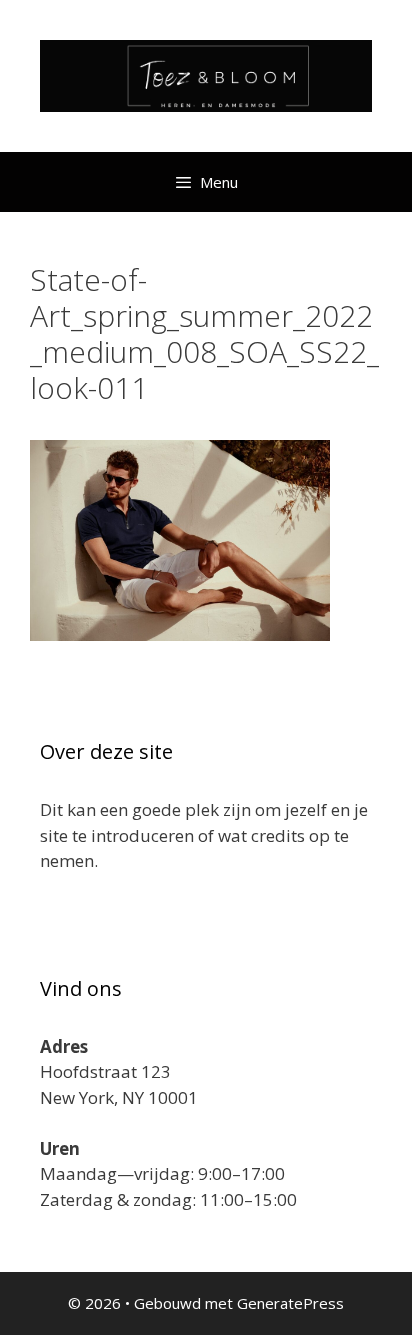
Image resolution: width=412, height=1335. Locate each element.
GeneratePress (290, 1303)
